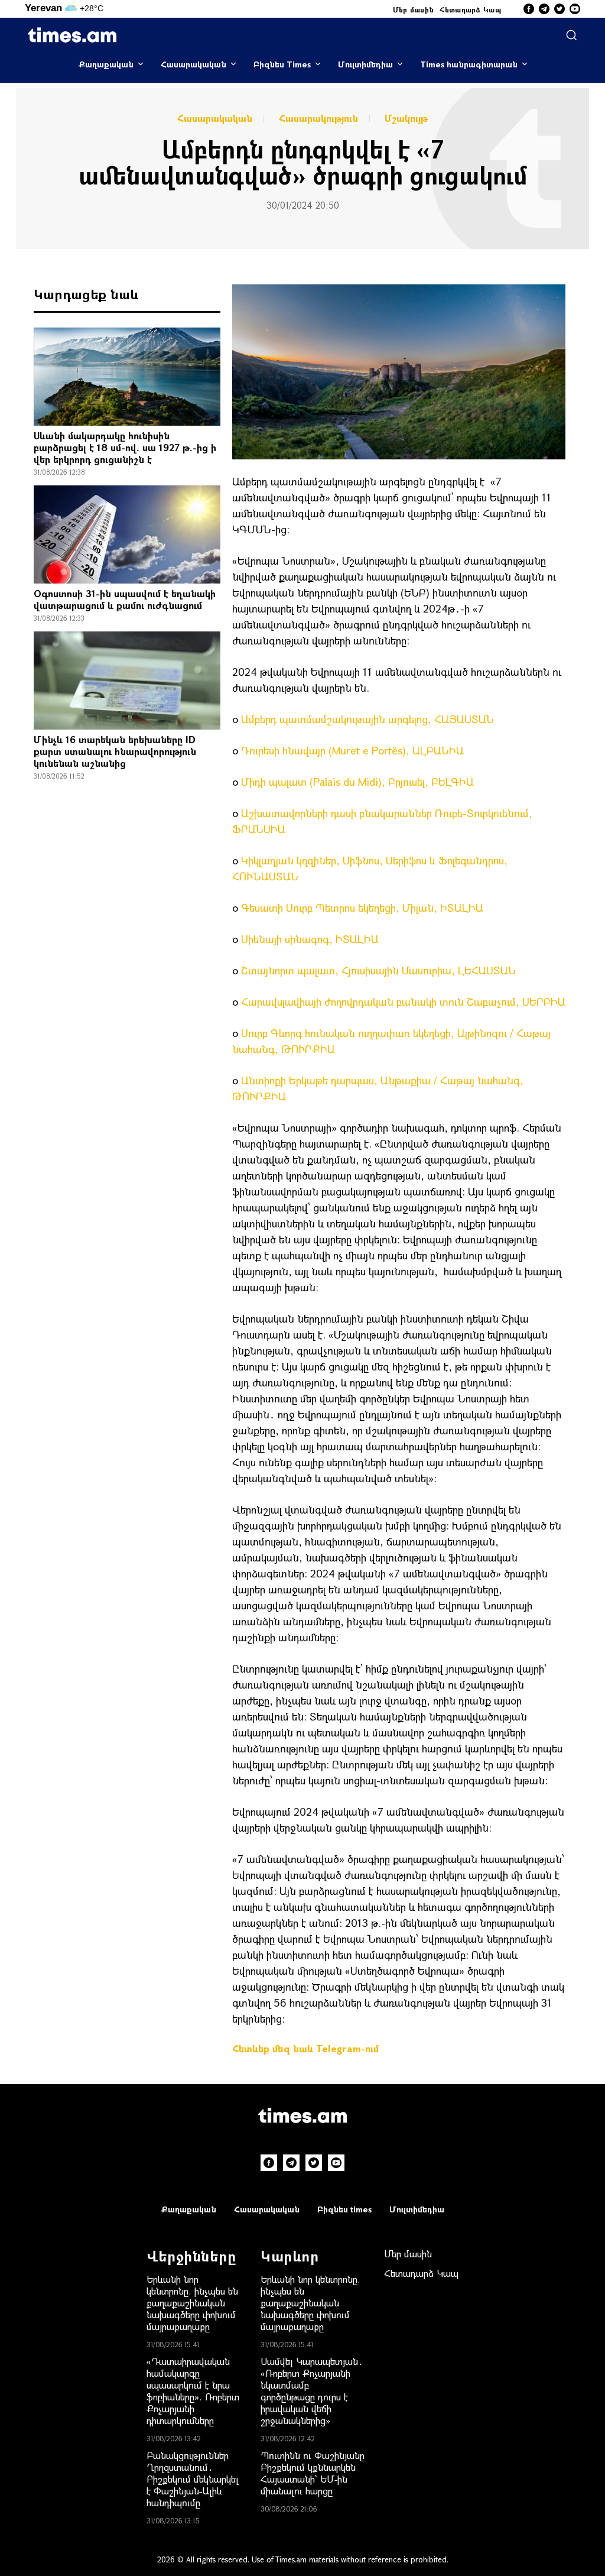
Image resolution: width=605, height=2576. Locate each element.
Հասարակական (193, 64)
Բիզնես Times (282, 64)
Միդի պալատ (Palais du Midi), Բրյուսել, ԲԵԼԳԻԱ (357, 782)
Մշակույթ (406, 118)
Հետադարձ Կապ (470, 9)
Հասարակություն (318, 118)
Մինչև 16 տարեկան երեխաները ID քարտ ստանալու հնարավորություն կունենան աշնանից (115, 751)
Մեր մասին (414, 9)
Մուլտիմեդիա (365, 64)
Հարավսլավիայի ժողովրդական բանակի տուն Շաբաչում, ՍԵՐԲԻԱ (403, 1002)
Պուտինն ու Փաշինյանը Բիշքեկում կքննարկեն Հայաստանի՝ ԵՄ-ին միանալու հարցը (313, 2473)
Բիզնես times (344, 2209)
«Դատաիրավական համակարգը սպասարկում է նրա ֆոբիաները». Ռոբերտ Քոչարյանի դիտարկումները (193, 2391)
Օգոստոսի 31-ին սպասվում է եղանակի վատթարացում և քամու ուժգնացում (125, 599)
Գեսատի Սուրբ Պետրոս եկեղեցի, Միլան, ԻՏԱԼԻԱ (362, 908)
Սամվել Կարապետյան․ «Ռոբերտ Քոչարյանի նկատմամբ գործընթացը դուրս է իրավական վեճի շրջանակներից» (312, 2391)
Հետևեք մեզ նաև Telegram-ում (305, 2048)
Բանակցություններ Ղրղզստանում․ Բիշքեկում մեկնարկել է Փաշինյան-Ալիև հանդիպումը (193, 2479)
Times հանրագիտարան (469, 64)
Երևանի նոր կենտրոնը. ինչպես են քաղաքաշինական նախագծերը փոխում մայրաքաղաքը (192, 2303)
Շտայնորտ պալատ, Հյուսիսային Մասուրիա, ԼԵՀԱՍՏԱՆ (378, 970)
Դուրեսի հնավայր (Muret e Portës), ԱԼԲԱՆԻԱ (352, 750)
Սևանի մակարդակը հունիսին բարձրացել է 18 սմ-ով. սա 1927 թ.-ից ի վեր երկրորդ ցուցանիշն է (125, 447)
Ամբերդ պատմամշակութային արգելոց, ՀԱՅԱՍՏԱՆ (367, 719)
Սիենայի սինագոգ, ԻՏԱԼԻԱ (310, 939)
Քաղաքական (106, 64)
